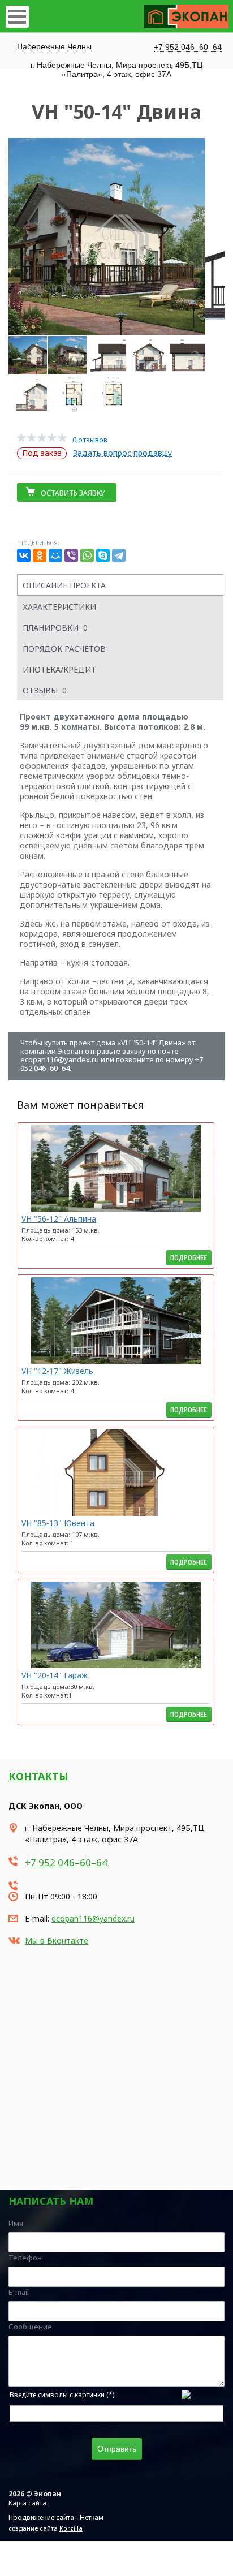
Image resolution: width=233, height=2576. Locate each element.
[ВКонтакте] (24, 555)
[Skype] (103, 555)
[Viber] (71, 555)
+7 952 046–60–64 (188, 47)
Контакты (38, 1776)
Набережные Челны (54, 46)
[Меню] (17, 17)
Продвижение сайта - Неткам (56, 2517)
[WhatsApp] (87, 555)
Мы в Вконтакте (57, 1940)
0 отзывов (90, 440)
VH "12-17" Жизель (57, 1371)
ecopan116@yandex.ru (93, 1918)
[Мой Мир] (55, 555)
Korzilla (71, 2528)
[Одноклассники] (40, 555)
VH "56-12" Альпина (59, 1219)
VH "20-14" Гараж (55, 1675)
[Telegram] (119, 555)
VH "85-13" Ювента (58, 1523)
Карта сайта (27, 2503)
